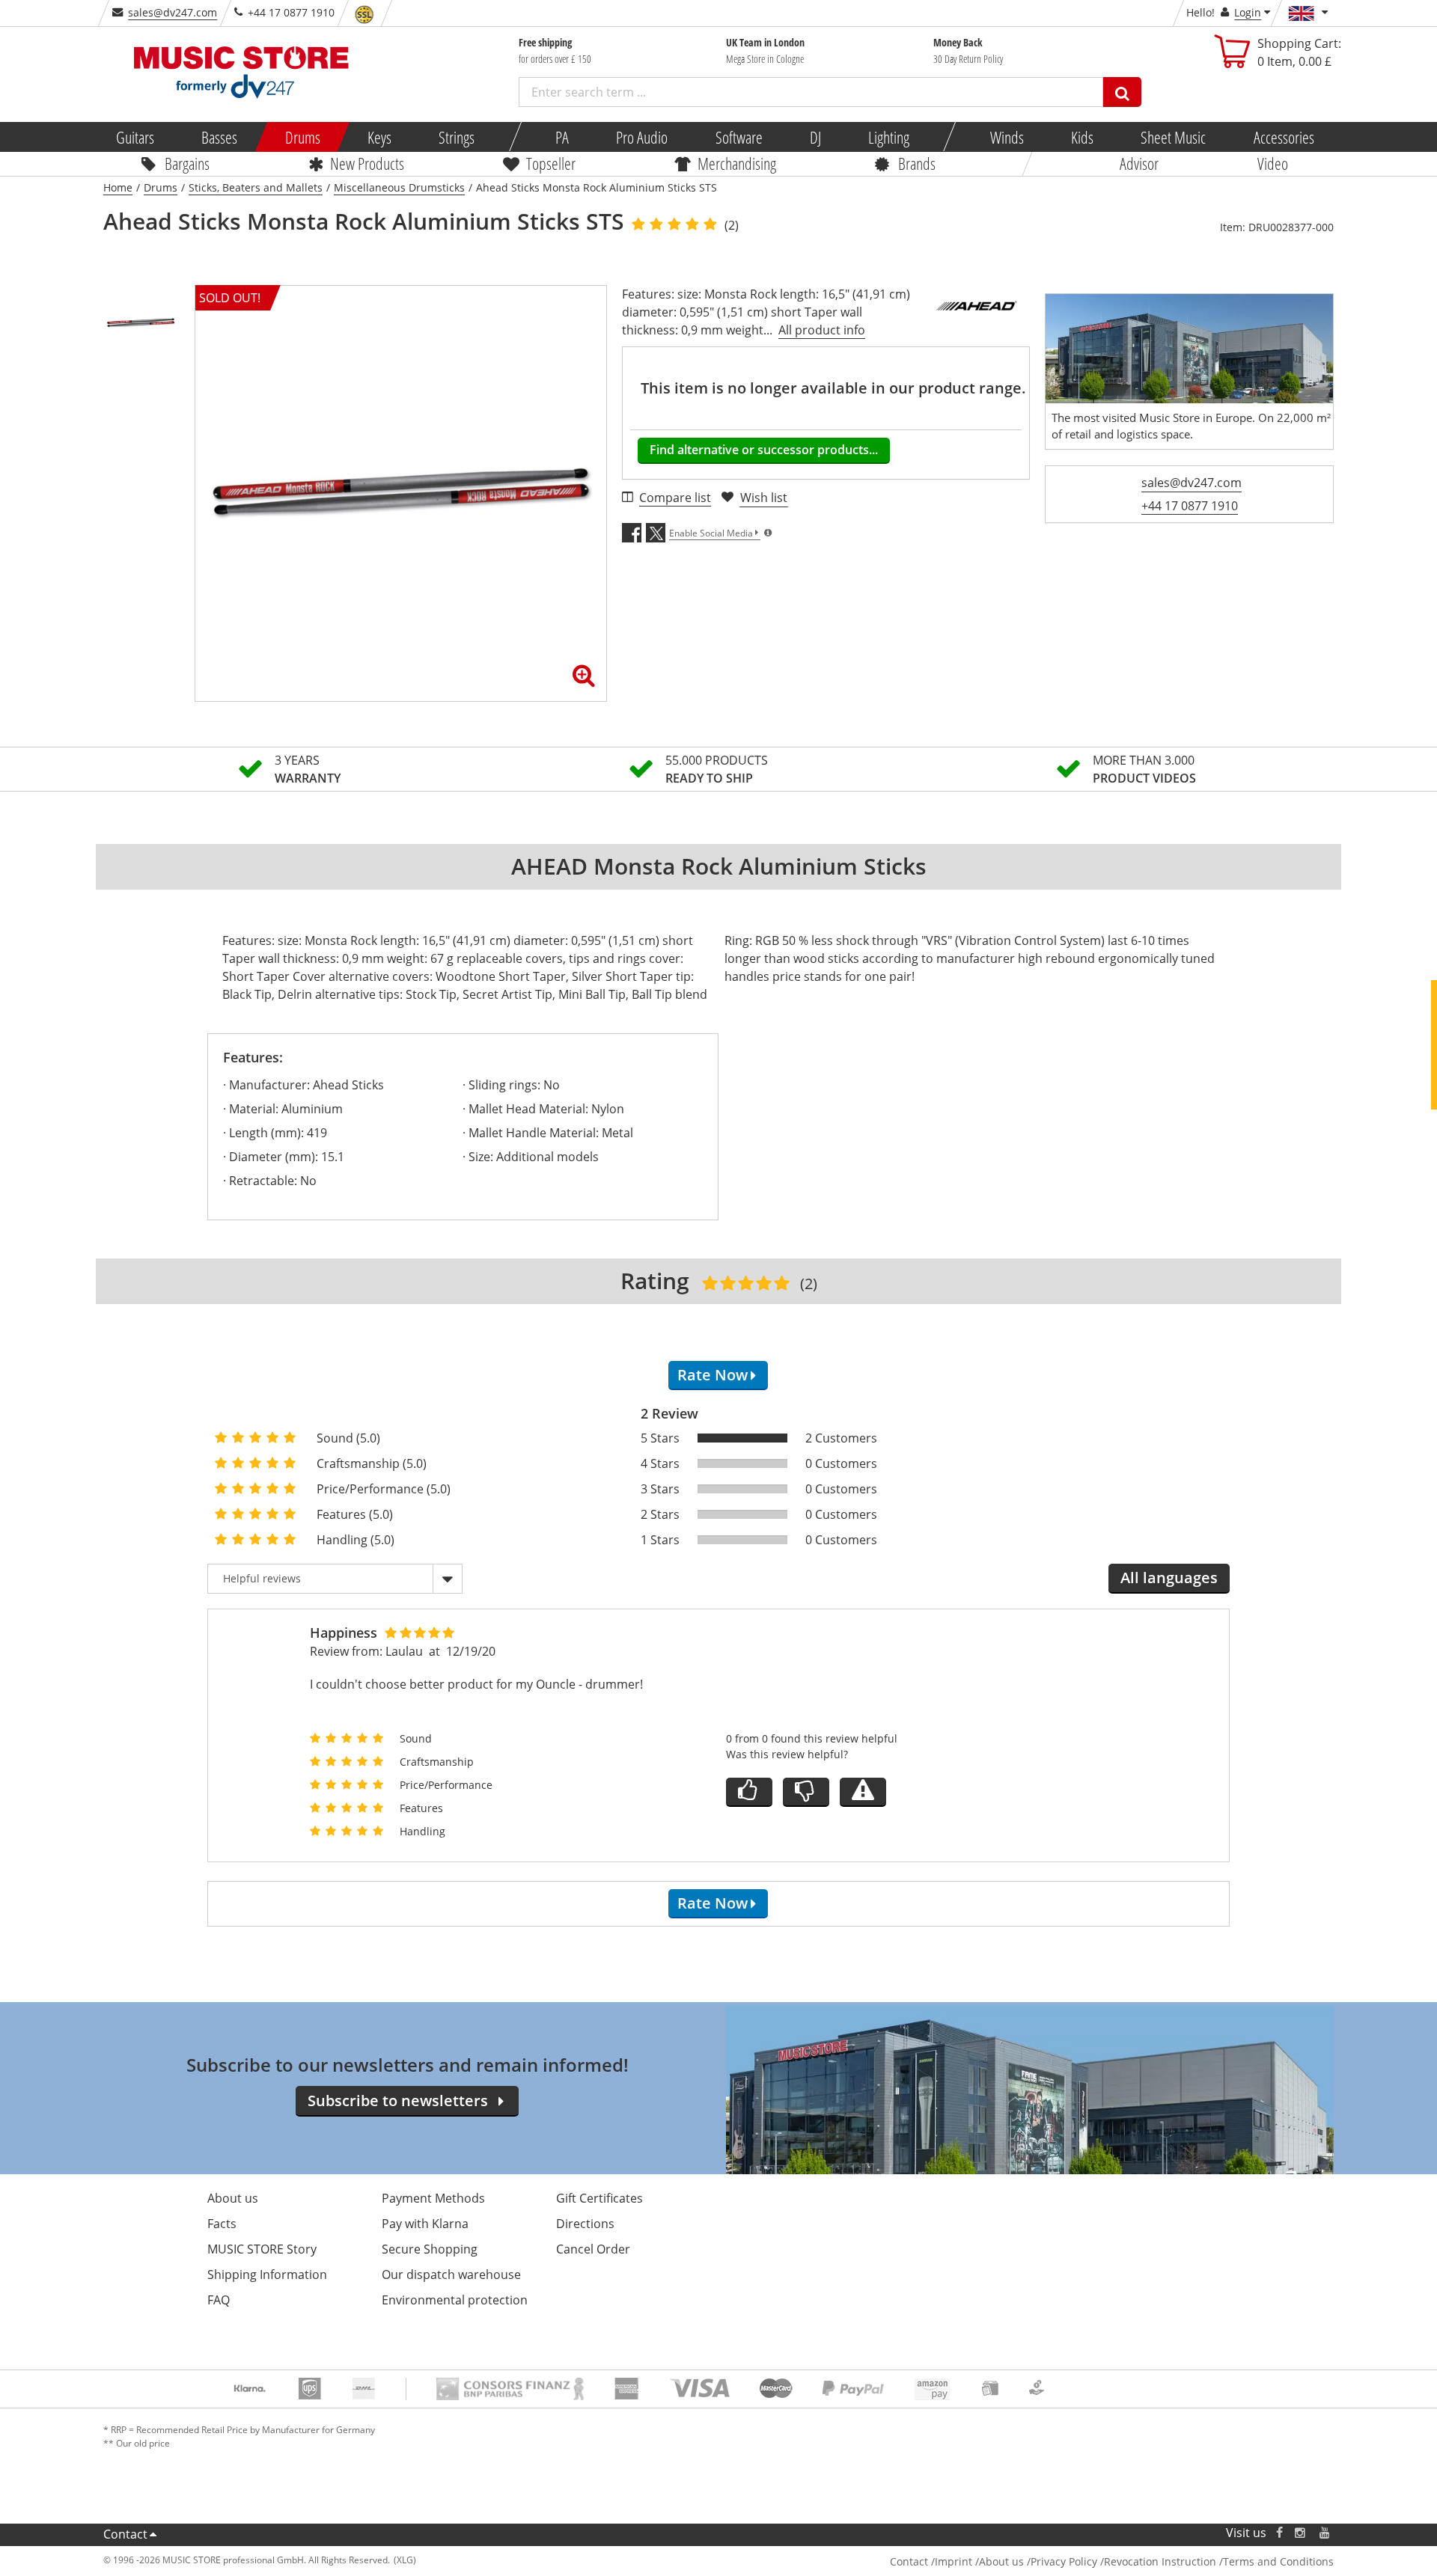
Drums (302, 137)
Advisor (1139, 163)
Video (1273, 163)
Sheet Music (1173, 137)
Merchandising (737, 163)
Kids (1082, 137)
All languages (1169, 1578)
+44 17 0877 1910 (1190, 506)
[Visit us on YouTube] (1325, 2533)
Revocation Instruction (1160, 2561)
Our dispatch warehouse (451, 2274)
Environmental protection (455, 2300)
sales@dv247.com (173, 12)
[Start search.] (1122, 92)
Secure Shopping (430, 2249)
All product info (822, 330)
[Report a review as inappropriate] (863, 1792)
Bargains (187, 163)
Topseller (551, 163)
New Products (367, 163)
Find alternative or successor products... (764, 450)
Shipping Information (267, 2274)
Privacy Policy (1064, 2561)
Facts (222, 2224)
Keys (379, 137)
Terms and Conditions (1278, 2561)
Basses (219, 137)
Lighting (889, 137)
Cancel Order (593, 2249)
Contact (125, 2534)
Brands (917, 163)
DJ (815, 137)
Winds (1006, 137)
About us (233, 2198)
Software (738, 137)
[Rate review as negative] (806, 1792)
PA (562, 137)
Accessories (1283, 137)
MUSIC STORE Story (262, 2249)
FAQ (219, 2300)
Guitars (135, 137)
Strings (457, 137)
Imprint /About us (979, 2561)
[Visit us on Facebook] (1279, 2533)
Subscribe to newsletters (398, 2101)
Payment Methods (433, 2198)
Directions (585, 2224)
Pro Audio (642, 137)
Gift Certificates (599, 2198)
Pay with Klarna (425, 2224)
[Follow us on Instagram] (1301, 2533)
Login (1248, 12)
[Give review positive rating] (749, 1792)
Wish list (764, 498)
